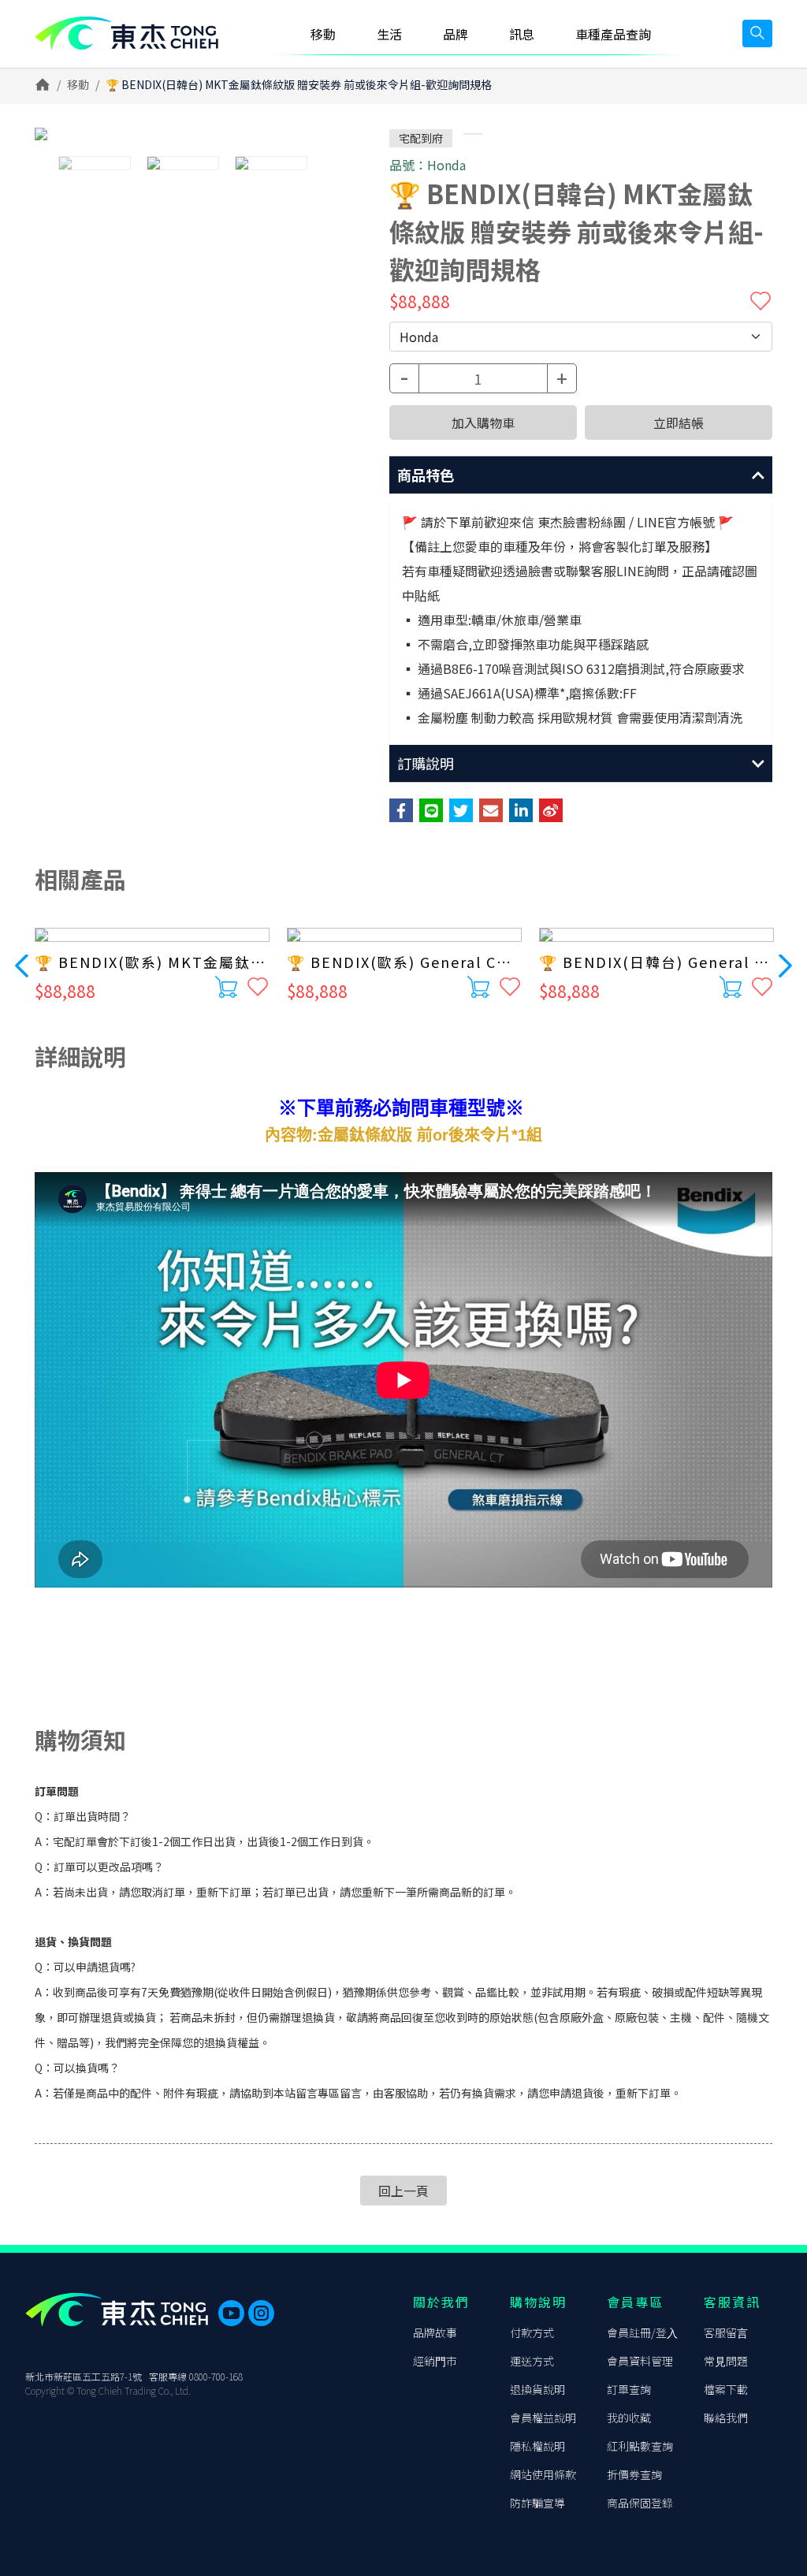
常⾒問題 (726, 2361)
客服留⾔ (726, 2332)
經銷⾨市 (435, 2361)
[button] (581, 475)
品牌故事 (435, 2332)
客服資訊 (732, 2302)
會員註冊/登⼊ (642, 2332)
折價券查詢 (634, 2474)
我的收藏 (629, 2418)
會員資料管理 (640, 2361)
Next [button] (785, 965)
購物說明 (538, 2302)
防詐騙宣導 (537, 2503)
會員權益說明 (543, 2418)
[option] (183, 134)
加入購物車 (483, 423)
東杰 (126, 34)
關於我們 (441, 2302)
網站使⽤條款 (543, 2474)
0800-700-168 (216, 2376)
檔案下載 (726, 2389)
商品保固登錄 (640, 2503)
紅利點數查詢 (640, 2446)
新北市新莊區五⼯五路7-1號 (84, 2376)
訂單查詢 (629, 2389)
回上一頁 (403, 2191)
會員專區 (635, 2302)
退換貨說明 (537, 2389)
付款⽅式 (532, 2332)
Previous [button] (22, 965)
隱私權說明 (537, 2446)
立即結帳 (679, 423)
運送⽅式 (532, 2361)
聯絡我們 (726, 2418)
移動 (78, 84)
